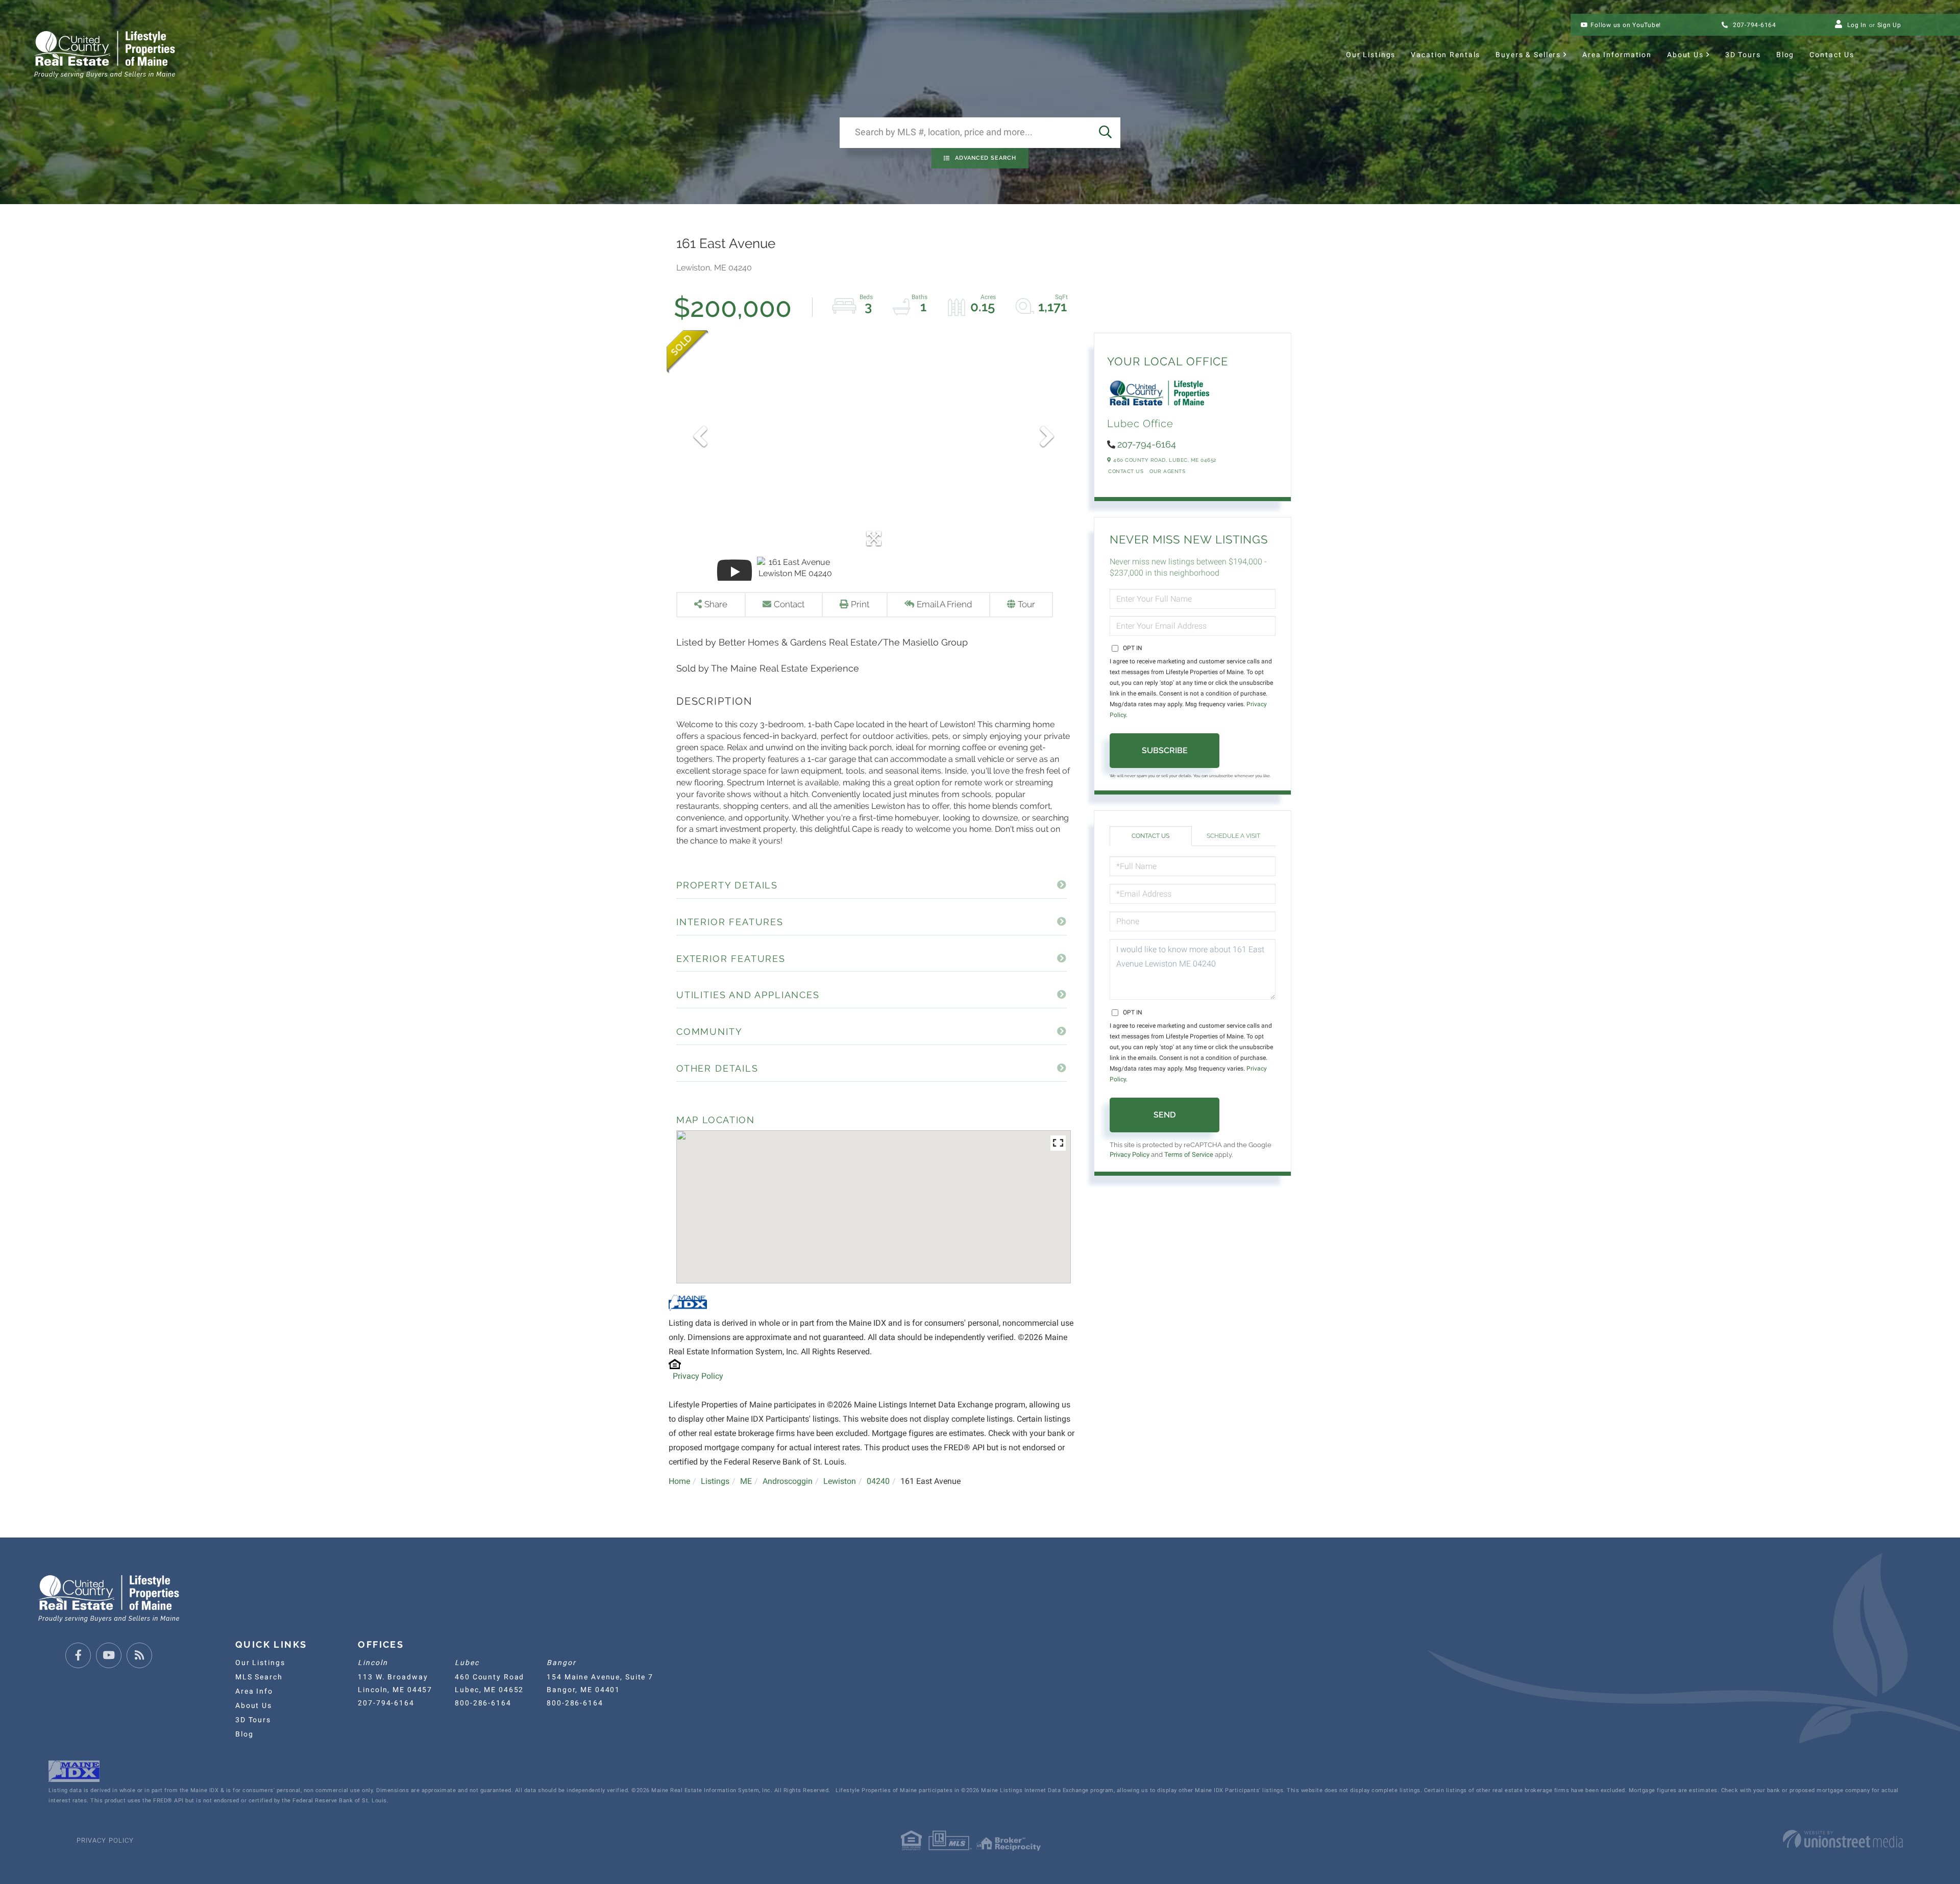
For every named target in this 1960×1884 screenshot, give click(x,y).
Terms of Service (1189, 1155)
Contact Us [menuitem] (1832, 55)
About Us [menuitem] (1685, 55)
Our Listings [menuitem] (1371, 55)
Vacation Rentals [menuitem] (1445, 55)
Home (679, 1481)
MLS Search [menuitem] (259, 1677)
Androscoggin (788, 1481)
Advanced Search (986, 158)
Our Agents (1167, 471)
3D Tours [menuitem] (1743, 55)
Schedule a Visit (1233, 836)
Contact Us (1126, 471)
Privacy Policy (698, 1376)
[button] (1105, 133)
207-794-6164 (1754, 25)
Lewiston (840, 1481)
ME (746, 1481)
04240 (878, 1481)
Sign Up (1889, 25)
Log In (1857, 25)
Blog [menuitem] (1785, 55)
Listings (715, 1481)
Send (1165, 1115)
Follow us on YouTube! (1626, 25)
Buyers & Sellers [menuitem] (1528, 55)
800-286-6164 (483, 1703)
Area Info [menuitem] (254, 1691)
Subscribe (1165, 750)
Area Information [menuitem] (1617, 55)
